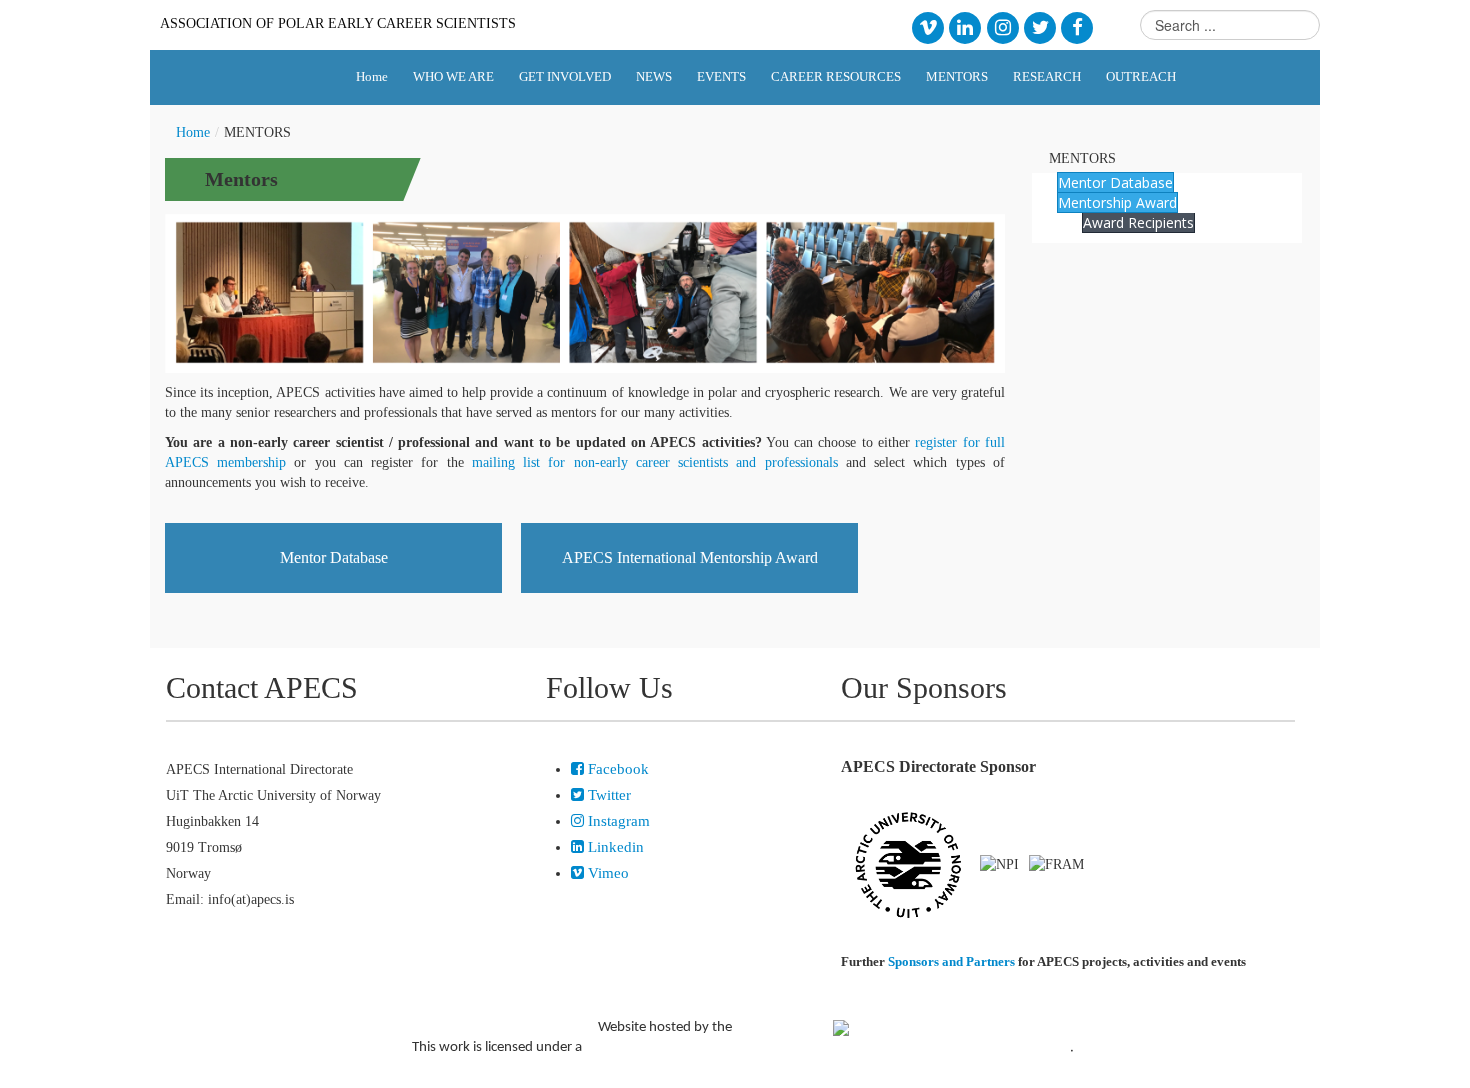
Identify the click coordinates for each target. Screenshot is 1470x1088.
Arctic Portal (784, 1026)
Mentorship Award (1117, 202)
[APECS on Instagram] (1002, 26)
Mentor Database (334, 557)
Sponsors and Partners (951, 961)
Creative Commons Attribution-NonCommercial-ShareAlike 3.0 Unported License (827, 1047)
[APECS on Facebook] (1077, 26)
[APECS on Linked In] (965, 26)
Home (193, 132)
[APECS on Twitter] (1039, 26)
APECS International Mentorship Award (690, 557)
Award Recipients (1138, 222)
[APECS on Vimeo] (927, 26)
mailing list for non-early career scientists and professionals (655, 462)
